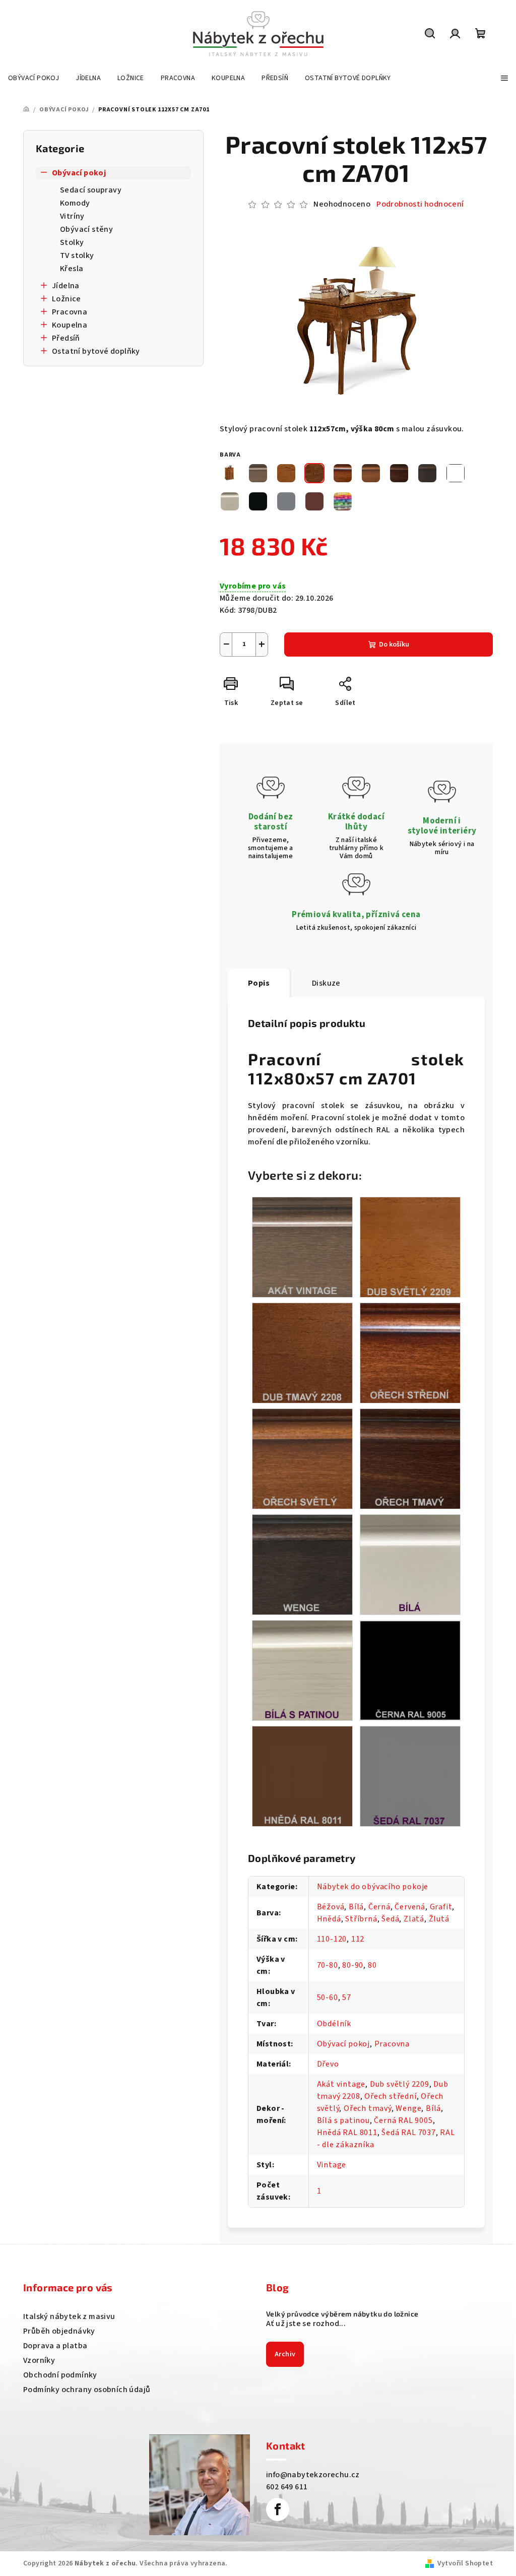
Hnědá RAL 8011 (347, 2133)
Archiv (285, 2354)
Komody (75, 203)
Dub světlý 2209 (400, 2084)
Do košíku (394, 645)
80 (372, 1965)
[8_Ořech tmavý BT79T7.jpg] (410, 1458)
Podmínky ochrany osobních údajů (87, 2390)
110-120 (332, 1939)
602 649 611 (287, 2487)
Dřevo (328, 2064)
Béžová (331, 1907)
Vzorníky (39, 2360)
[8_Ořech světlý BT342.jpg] (302, 1458)
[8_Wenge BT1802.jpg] (302, 1564)
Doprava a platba (55, 2346)
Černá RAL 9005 (403, 2120)
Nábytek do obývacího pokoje (373, 1887)
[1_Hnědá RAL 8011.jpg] (302, 1776)
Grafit (441, 1907)
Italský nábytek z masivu (69, 2316)
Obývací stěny (86, 229)
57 (347, 1998)
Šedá (390, 1919)
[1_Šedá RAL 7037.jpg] (410, 1776)
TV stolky (77, 255)
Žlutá (439, 1919)
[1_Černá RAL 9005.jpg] (410, 1669)
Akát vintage (341, 2084)
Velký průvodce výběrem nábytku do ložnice (342, 2314)
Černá (379, 1907)
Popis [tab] (259, 983)
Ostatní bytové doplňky (96, 351)
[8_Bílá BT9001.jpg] (410, 1564)
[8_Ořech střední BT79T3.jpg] (410, 1353)
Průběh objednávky (59, 2331)
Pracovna (70, 312)
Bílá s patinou (343, 2120)
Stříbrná (361, 1919)
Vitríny (72, 216)
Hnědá (329, 1919)
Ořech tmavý (368, 2108)
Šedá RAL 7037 (408, 2133)
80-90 (353, 1965)
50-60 (328, 1998)
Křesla (72, 269)
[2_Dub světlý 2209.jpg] (410, 1247)
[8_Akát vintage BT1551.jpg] (302, 1247)
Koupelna (70, 325)
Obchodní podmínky (60, 2375)
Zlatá (414, 1919)
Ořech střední (390, 2096)
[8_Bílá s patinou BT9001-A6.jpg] (302, 1670)
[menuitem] (34, 78)
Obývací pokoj (79, 173)
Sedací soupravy (91, 190)
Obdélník (334, 2024)
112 (358, 1939)
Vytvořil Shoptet (465, 2563)
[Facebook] (278, 2509)
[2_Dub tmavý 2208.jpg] (302, 1353)
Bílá (356, 1907)
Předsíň (66, 338)
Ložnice (67, 299)
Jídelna (66, 286)
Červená (410, 1907)
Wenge (408, 2108)
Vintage (332, 2165)
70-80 (328, 1965)
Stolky (72, 242)
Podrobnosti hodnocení (420, 204)
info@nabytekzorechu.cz (313, 2475)
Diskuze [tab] (326, 983)
